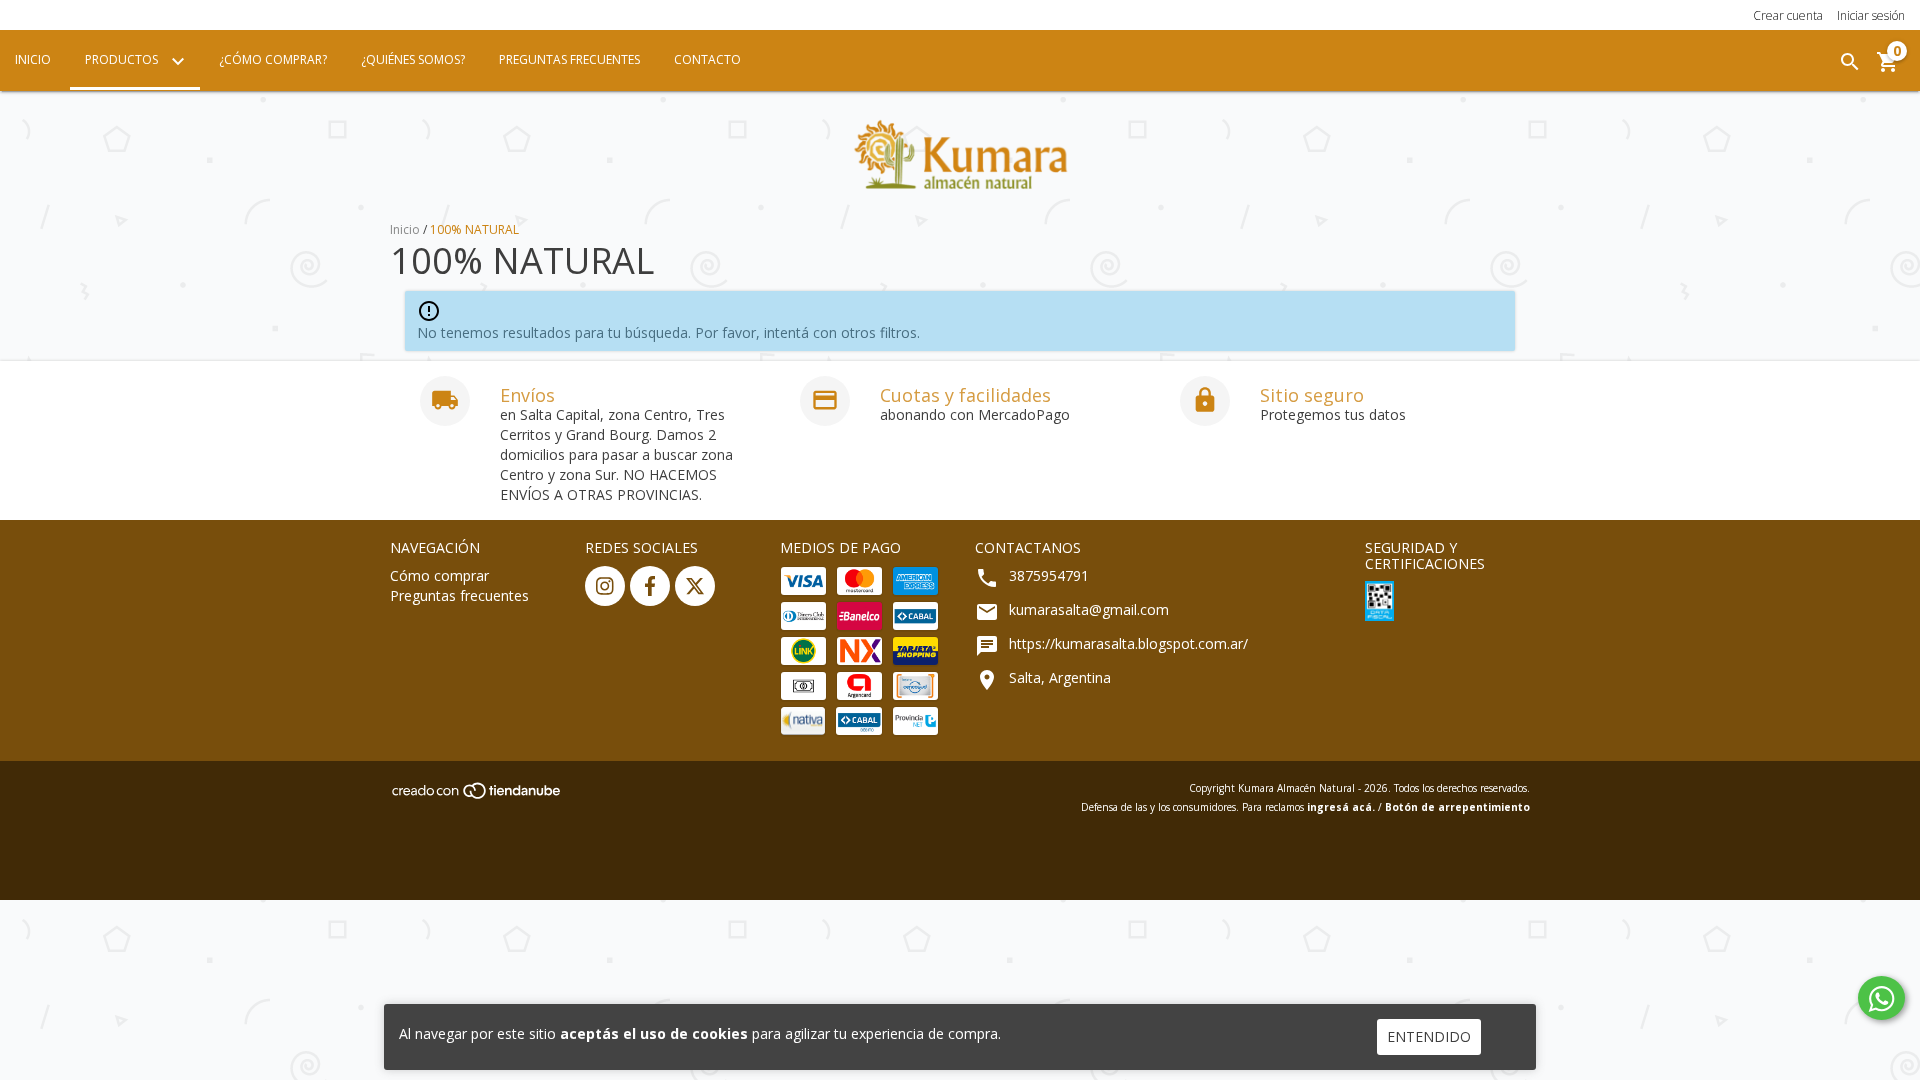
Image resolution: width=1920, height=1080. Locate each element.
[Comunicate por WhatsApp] (1881, 998)
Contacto (707, 59)
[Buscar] (1850, 62)
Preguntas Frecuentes (569, 59)
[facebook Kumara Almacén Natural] (650, 586)
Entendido (1429, 1036)
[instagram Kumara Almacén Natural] (605, 586)
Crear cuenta (1788, 15)
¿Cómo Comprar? (273, 59)
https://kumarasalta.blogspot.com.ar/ (1128, 643)
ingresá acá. (1341, 807)
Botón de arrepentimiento (1457, 807)
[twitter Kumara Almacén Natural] (695, 586)
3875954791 (1049, 575)
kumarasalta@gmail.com (1089, 609)
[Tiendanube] (477, 796)
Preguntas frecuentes (459, 595)
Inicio (33, 59)
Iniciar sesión (1871, 15)
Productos (123, 59)
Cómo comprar (439, 575)
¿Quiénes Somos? (413, 59)
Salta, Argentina (1060, 677)
